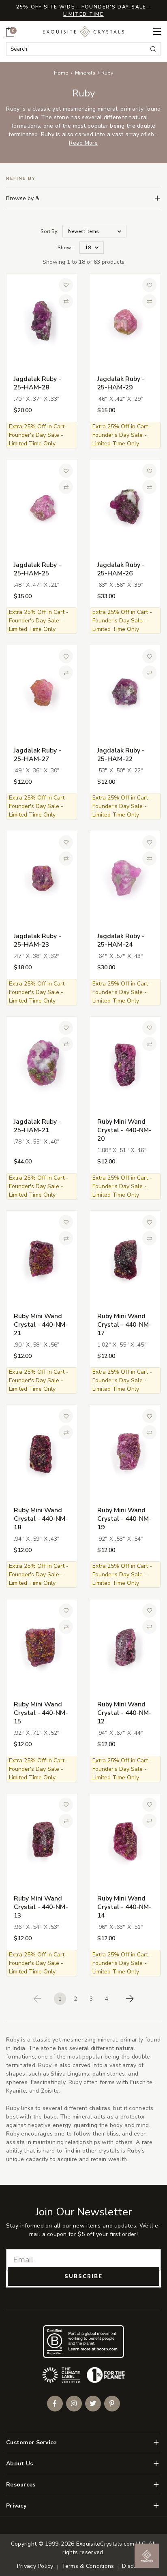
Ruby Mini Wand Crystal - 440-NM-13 (41, 1907)
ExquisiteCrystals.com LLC (111, 2544)
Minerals (85, 73)
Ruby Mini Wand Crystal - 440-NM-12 (124, 1713)
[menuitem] (10, 32)
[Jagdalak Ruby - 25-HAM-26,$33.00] (125, 507)
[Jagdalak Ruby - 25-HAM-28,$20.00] (42, 321)
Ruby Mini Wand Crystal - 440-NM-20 (124, 1130)
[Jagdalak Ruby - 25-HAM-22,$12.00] (125, 693)
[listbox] (92, 248)
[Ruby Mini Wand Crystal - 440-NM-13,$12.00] (42, 1841)
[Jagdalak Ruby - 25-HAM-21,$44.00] (42, 1064)
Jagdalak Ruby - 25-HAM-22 (121, 755)
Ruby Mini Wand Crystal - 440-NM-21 (41, 1325)
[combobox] (77, 49)
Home (61, 73)
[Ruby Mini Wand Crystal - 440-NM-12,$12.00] (125, 1646)
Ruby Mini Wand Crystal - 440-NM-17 (124, 1325)
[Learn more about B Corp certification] (83, 2342)
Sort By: (49, 231)
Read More (83, 143)
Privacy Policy (35, 2566)
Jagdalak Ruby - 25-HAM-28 (37, 383)
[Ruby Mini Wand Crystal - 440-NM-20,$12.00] (125, 1064)
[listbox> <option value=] (94, 231)
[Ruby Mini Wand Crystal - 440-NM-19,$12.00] (125, 1452)
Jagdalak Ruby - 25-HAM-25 (37, 569)
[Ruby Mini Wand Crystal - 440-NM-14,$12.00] (125, 1841)
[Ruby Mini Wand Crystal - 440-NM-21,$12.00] (42, 1258)
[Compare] (66, 301)
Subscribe (83, 2277)
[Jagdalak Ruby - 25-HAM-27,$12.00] (42, 693)
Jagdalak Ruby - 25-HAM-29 (121, 383)
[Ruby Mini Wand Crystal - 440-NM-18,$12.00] (42, 1452)
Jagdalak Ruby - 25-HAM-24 (121, 940)
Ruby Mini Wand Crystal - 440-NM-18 (41, 1519)
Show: (65, 248)
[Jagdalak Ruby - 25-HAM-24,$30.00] (125, 878)
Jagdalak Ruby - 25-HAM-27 (37, 755)
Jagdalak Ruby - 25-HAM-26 (121, 569)
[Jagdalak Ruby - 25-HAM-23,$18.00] (42, 878)
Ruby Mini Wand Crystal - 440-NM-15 (41, 1713)
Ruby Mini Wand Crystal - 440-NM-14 (124, 1907)
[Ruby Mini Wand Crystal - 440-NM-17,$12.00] (125, 1258)
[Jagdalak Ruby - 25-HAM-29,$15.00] (125, 321)
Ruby (107, 73)
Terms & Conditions (88, 2566)
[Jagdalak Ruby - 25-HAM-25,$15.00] (42, 507)
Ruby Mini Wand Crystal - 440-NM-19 (124, 1519)
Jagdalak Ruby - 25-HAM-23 (37, 940)
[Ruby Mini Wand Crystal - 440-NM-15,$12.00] (42, 1646)
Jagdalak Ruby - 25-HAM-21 (37, 1126)
